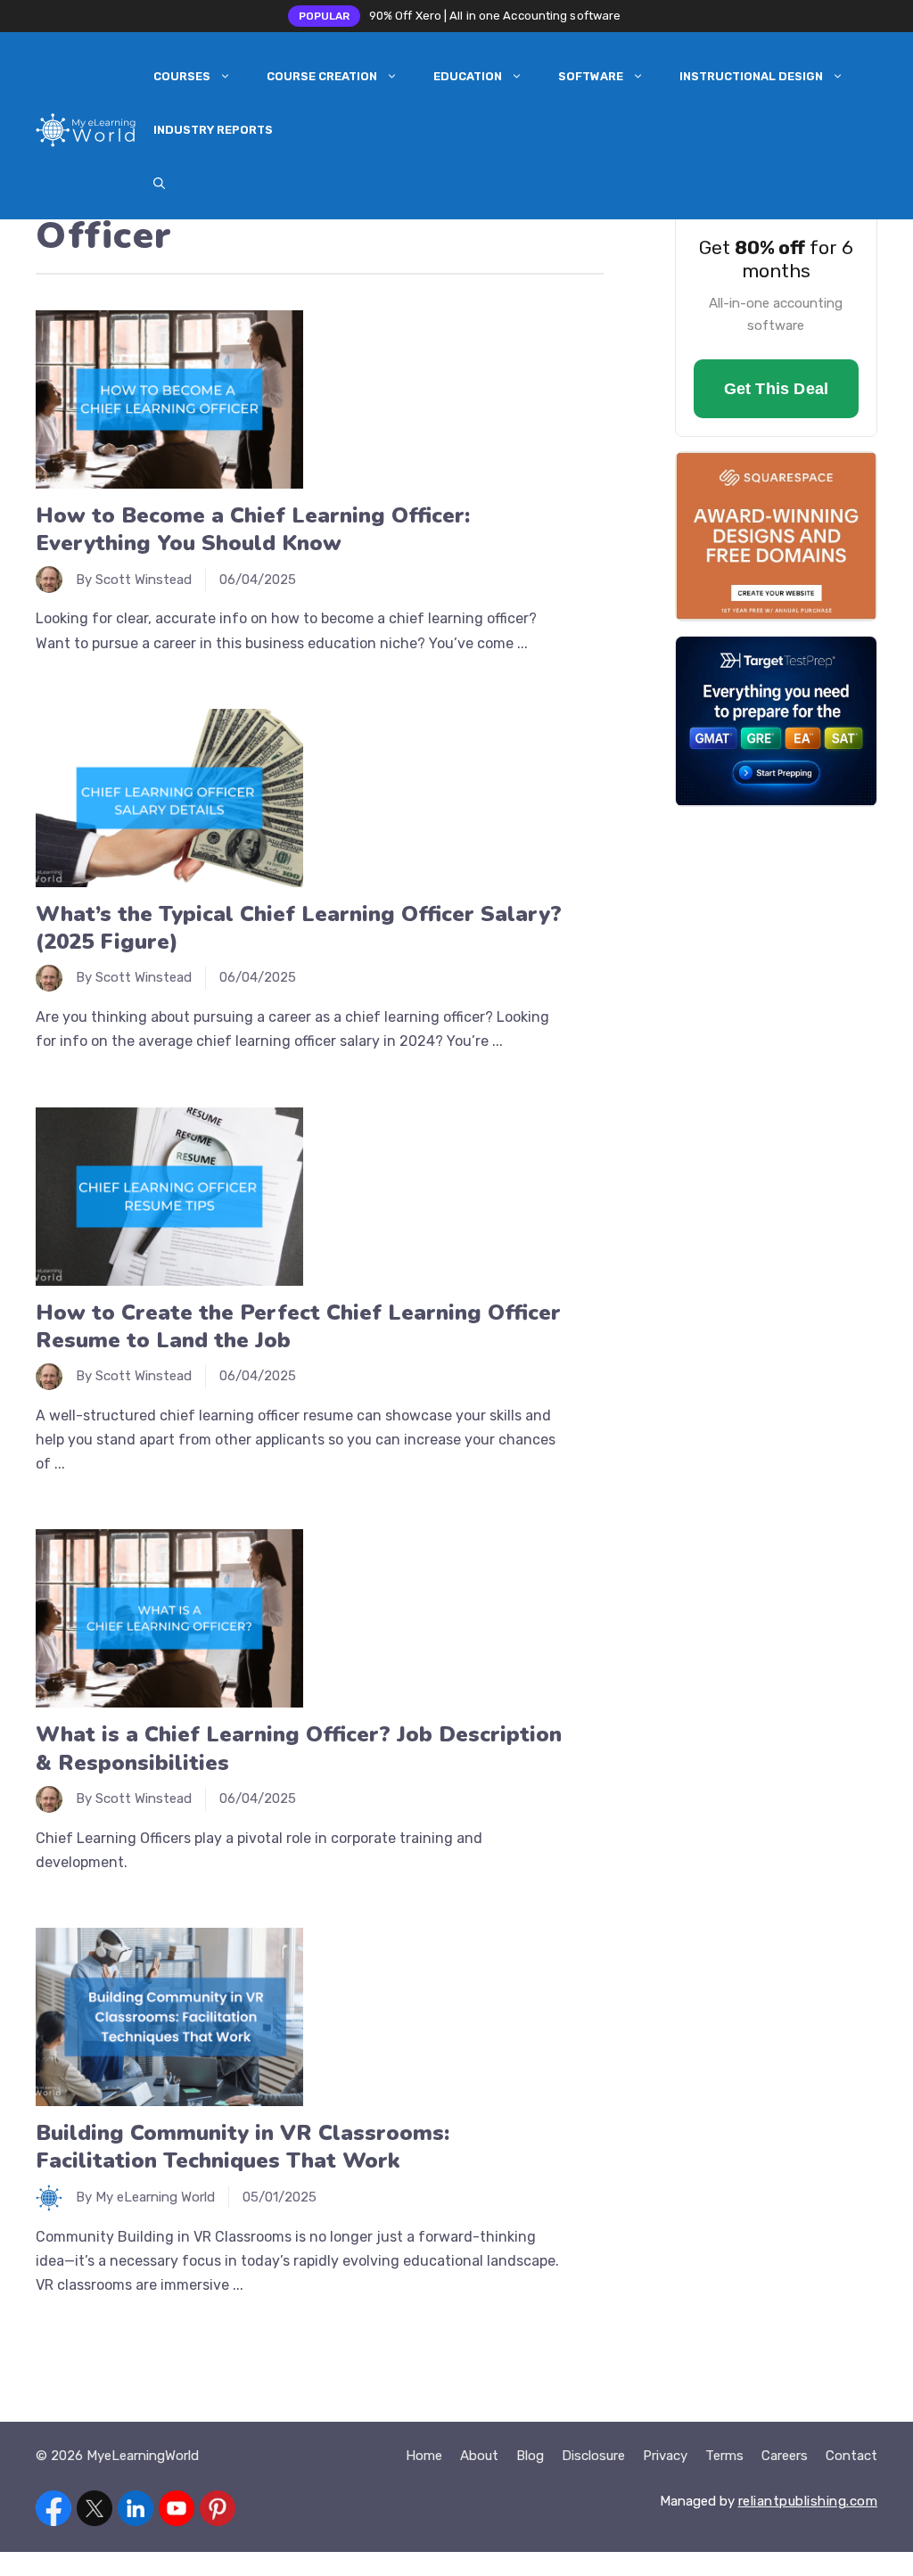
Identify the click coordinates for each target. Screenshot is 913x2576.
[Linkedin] (136, 2512)
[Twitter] (95, 2512)
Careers (785, 2456)
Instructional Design (751, 76)
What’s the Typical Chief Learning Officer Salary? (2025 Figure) (299, 928)
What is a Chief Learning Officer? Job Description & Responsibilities (299, 1748)
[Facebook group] (53, 2512)
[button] (159, 184)
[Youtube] (177, 2512)
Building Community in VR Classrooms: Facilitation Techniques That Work (243, 2147)
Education (468, 76)
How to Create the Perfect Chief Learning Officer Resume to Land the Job (298, 1326)
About (479, 2456)
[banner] (776, 276)
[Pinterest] (218, 2512)
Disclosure (593, 2456)
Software (591, 76)
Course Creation (322, 76)
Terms (724, 2456)
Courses (182, 76)
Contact (851, 2456)
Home (424, 2456)
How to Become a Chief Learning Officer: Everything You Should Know (253, 529)
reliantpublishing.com (808, 2501)
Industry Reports (213, 130)
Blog (530, 2456)
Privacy (665, 2456)
